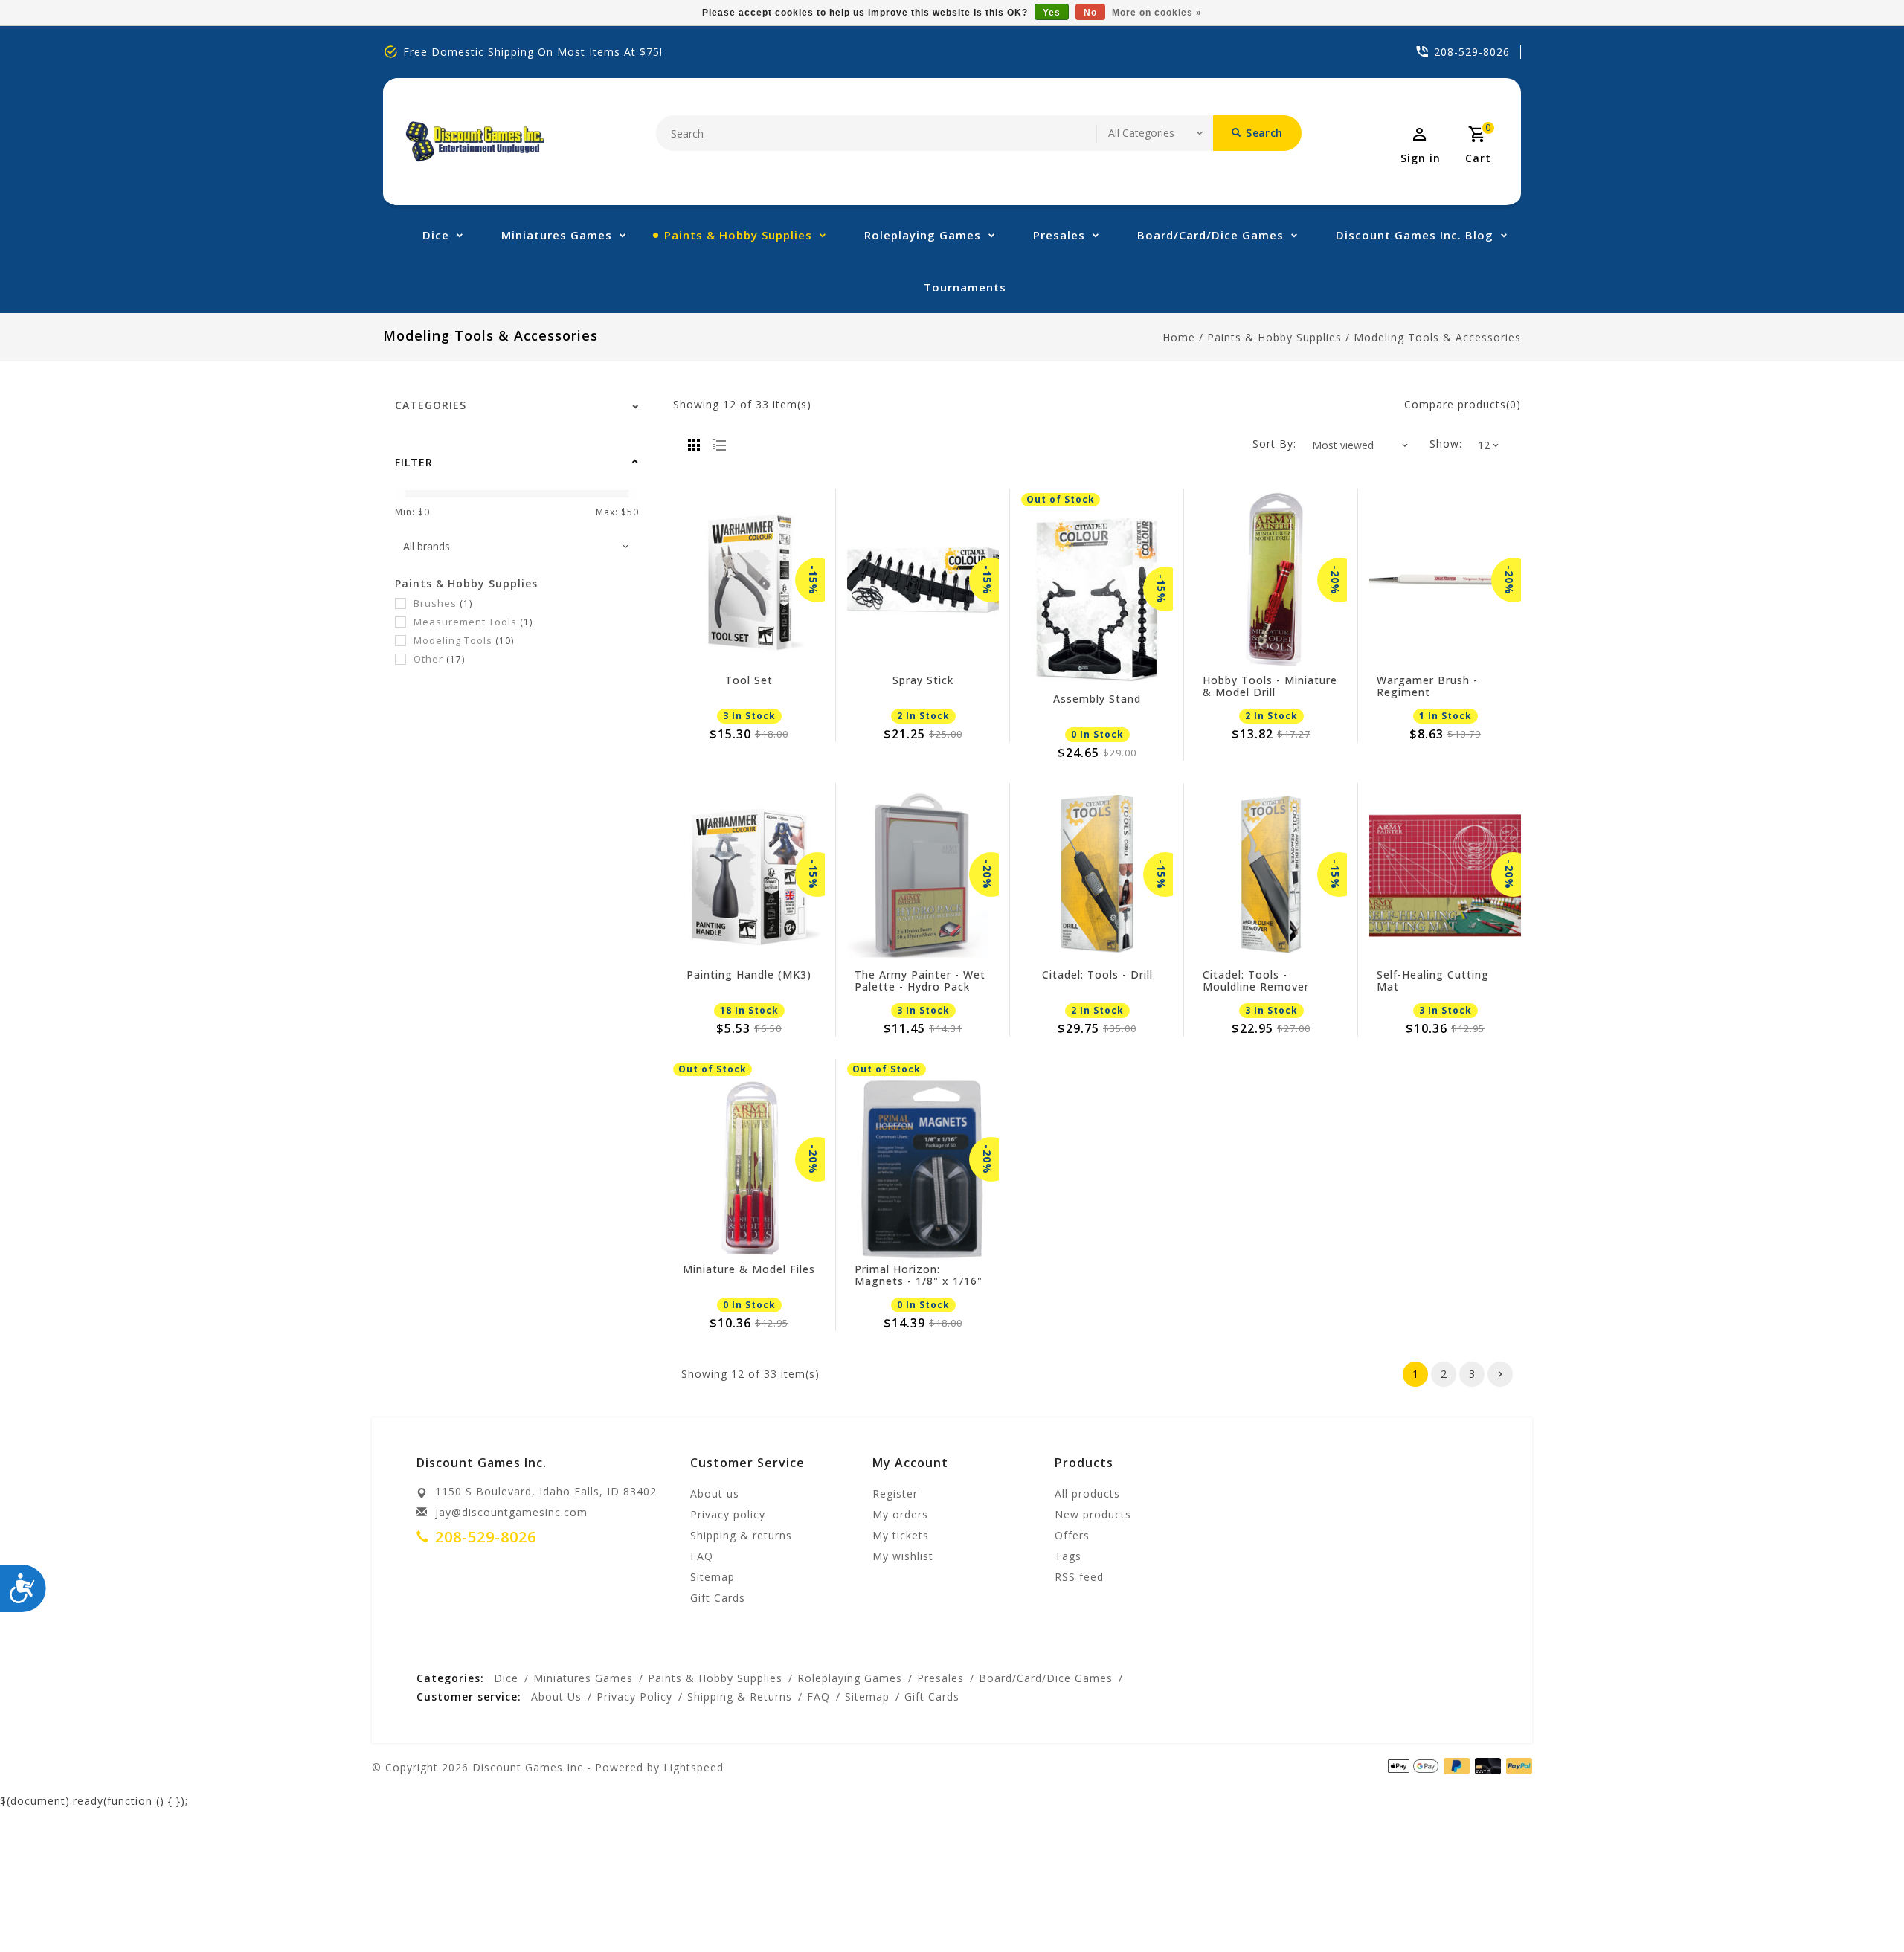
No (1090, 13)
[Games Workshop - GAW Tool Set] (749, 580)
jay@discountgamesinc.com (511, 1512)
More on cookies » (1157, 13)
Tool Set (749, 681)
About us (715, 1494)
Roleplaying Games (923, 235)
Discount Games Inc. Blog (1415, 235)
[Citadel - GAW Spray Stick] (923, 580)
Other (439, 659)
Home (1179, 337)
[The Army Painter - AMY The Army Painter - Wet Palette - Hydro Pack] (923, 874)
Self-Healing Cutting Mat (1433, 981)
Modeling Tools (464, 640)
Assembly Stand (1097, 699)
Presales (1059, 235)
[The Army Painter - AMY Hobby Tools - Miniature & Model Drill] (1271, 580)
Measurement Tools (473, 622)
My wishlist (903, 1556)
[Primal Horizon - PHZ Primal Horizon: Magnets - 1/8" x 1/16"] (923, 1169)
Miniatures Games (557, 235)
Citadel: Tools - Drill (1097, 975)
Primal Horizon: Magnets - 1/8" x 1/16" (919, 1275)
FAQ (702, 1556)
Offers (1072, 1535)
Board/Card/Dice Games (1210, 235)
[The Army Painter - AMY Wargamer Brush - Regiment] (1445, 580)
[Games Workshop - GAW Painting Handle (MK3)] (749, 874)
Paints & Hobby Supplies (738, 235)
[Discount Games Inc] (475, 142)
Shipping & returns (741, 1535)
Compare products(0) (1463, 404)
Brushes (443, 603)
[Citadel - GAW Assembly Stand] (1097, 599)
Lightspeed (694, 1767)
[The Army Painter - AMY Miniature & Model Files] (749, 1169)
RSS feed (1079, 1577)
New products (1093, 1514)
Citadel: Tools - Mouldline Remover (1256, 981)
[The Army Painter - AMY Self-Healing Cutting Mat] (1445, 874)
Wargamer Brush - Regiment (1427, 686)
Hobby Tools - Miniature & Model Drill (1270, 686)
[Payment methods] (1517, 1766)
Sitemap (713, 1577)
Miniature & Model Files (749, 1270)
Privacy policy (728, 1514)
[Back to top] (1859, 1907)
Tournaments (965, 287)
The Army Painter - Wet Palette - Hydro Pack (920, 981)
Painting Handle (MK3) (749, 975)
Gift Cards (718, 1598)
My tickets (901, 1535)
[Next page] (1500, 1374)
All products (1087, 1494)
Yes (1052, 13)
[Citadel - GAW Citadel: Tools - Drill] (1097, 874)
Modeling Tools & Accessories (1437, 337)
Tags (1068, 1556)
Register (895, 1494)
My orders (900, 1514)
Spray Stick (923, 681)
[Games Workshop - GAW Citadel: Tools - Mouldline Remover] (1271, 874)
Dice (436, 235)
